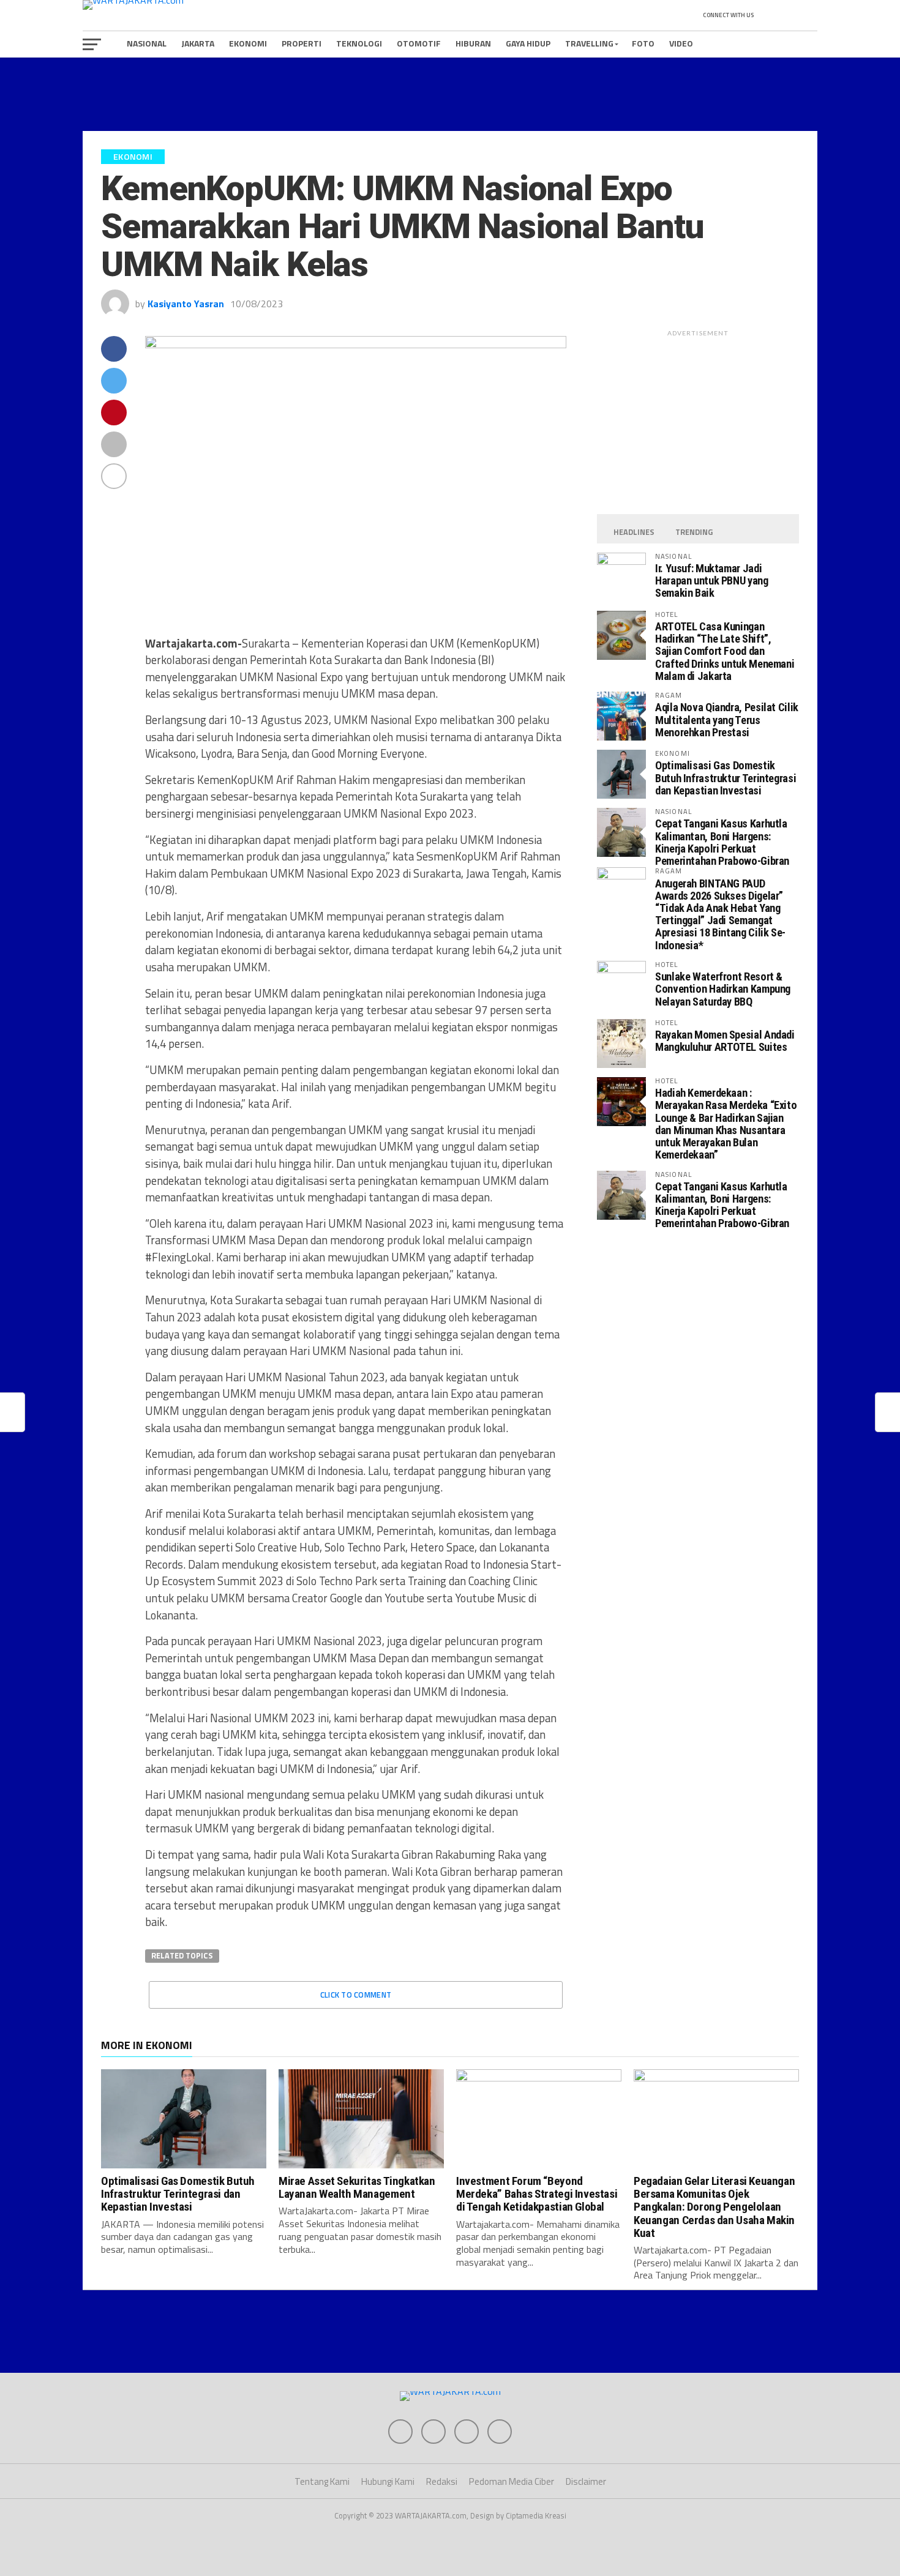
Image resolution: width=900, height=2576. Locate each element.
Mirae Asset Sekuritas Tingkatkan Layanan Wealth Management (357, 2187)
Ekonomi (248, 43)
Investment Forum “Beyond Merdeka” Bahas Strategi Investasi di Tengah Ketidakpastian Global (537, 2194)
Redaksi (442, 2481)
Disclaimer (586, 2481)
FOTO (643, 43)
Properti (302, 43)
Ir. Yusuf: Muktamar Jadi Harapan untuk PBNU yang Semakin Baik (712, 581)
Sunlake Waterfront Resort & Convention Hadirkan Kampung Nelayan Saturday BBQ (723, 989)
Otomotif (419, 43)
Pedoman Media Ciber (512, 2481)
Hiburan (473, 43)
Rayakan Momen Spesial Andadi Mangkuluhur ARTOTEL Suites (725, 1041)
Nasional (147, 43)
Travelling (589, 43)
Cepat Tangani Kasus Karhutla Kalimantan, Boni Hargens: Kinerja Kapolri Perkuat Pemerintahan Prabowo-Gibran (722, 842)
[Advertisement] (450, 94)
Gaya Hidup (528, 43)
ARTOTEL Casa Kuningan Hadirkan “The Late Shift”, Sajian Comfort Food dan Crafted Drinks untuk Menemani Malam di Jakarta (725, 651)
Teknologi (359, 43)
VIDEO (681, 43)
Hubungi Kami (388, 2481)
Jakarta (198, 43)
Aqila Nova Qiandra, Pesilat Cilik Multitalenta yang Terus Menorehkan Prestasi (727, 719)
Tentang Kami (322, 2481)
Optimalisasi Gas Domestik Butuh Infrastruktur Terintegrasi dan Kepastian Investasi (726, 778)
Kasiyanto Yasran (186, 304)
